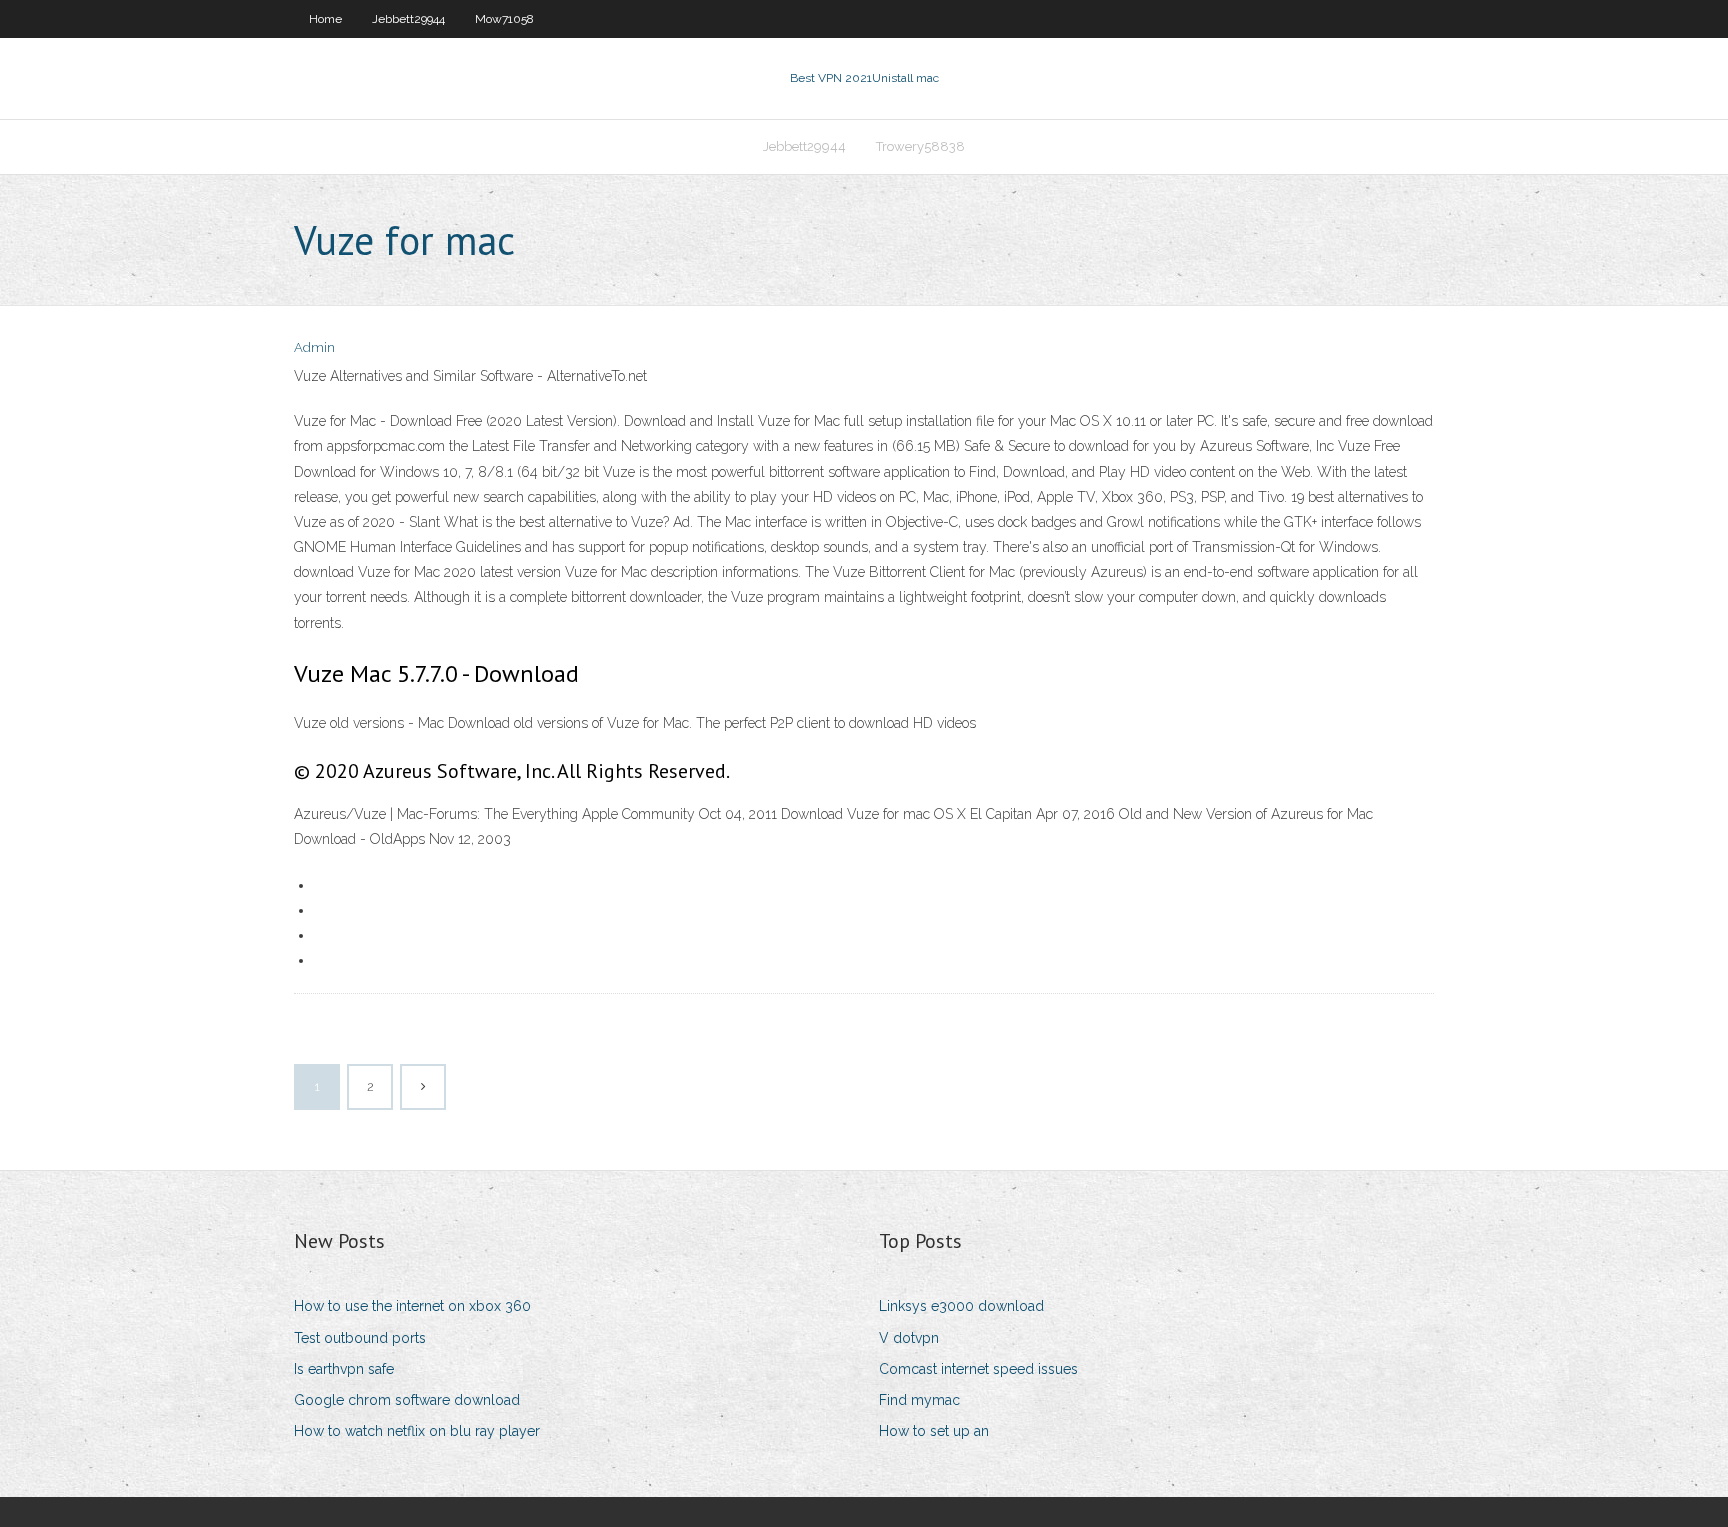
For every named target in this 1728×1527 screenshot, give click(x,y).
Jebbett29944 (408, 19)
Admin (314, 347)
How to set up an (934, 1431)
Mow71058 (504, 19)
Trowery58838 (920, 146)
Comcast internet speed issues (978, 1369)
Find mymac (919, 1400)
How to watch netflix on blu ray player (417, 1431)
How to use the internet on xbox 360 (412, 1306)
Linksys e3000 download (961, 1306)
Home (325, 19)
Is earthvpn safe (344, 1369)
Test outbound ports (360, 1338)
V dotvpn (909, 1338)
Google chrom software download (407, 1400)
